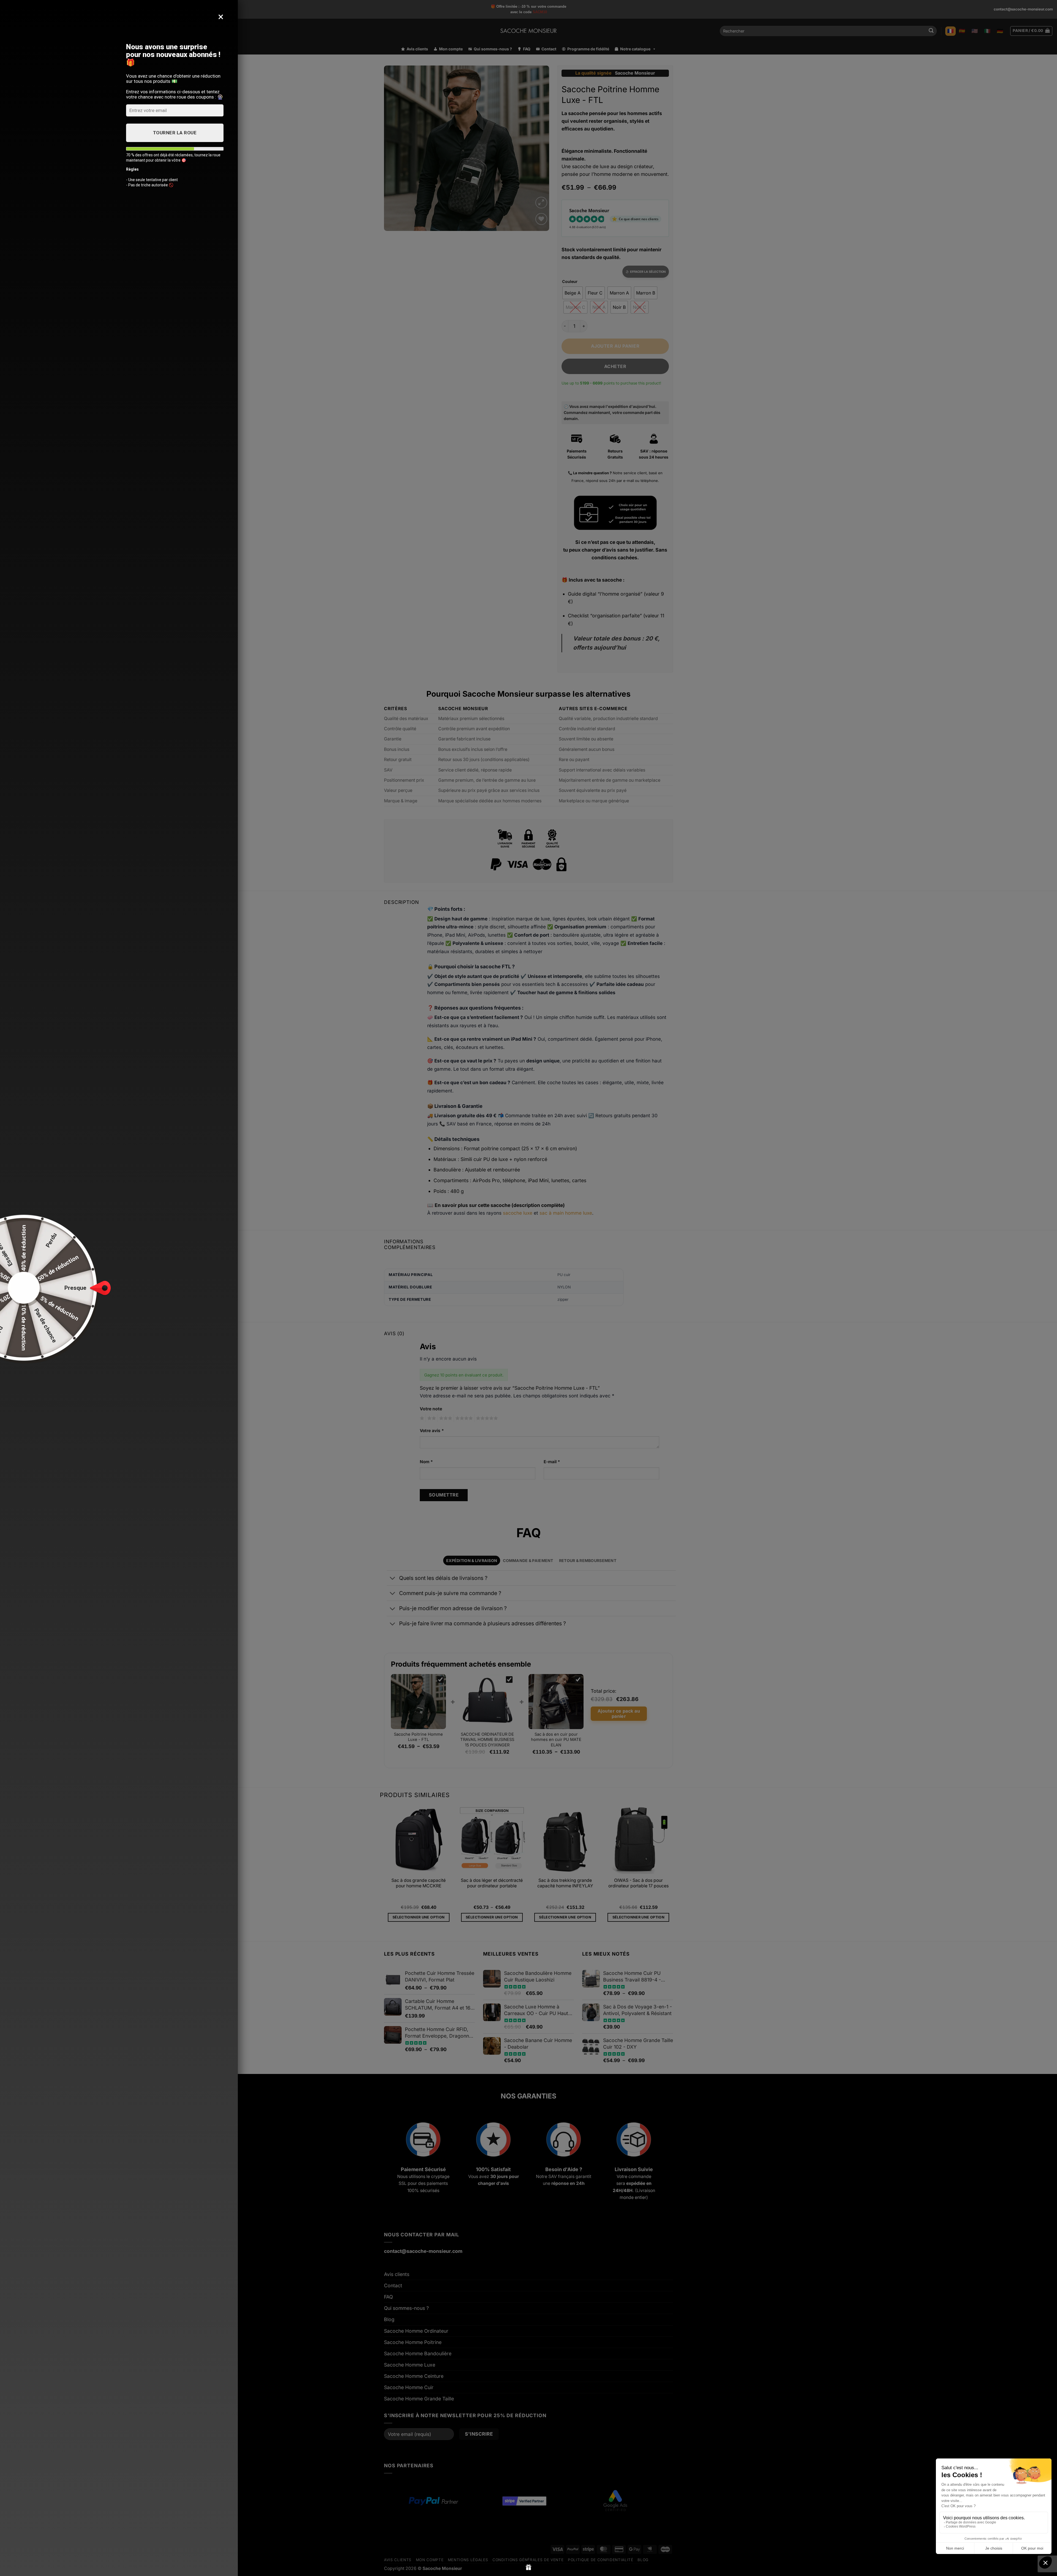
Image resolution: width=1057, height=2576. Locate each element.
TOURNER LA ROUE (175, 133)
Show (529, 2567)
